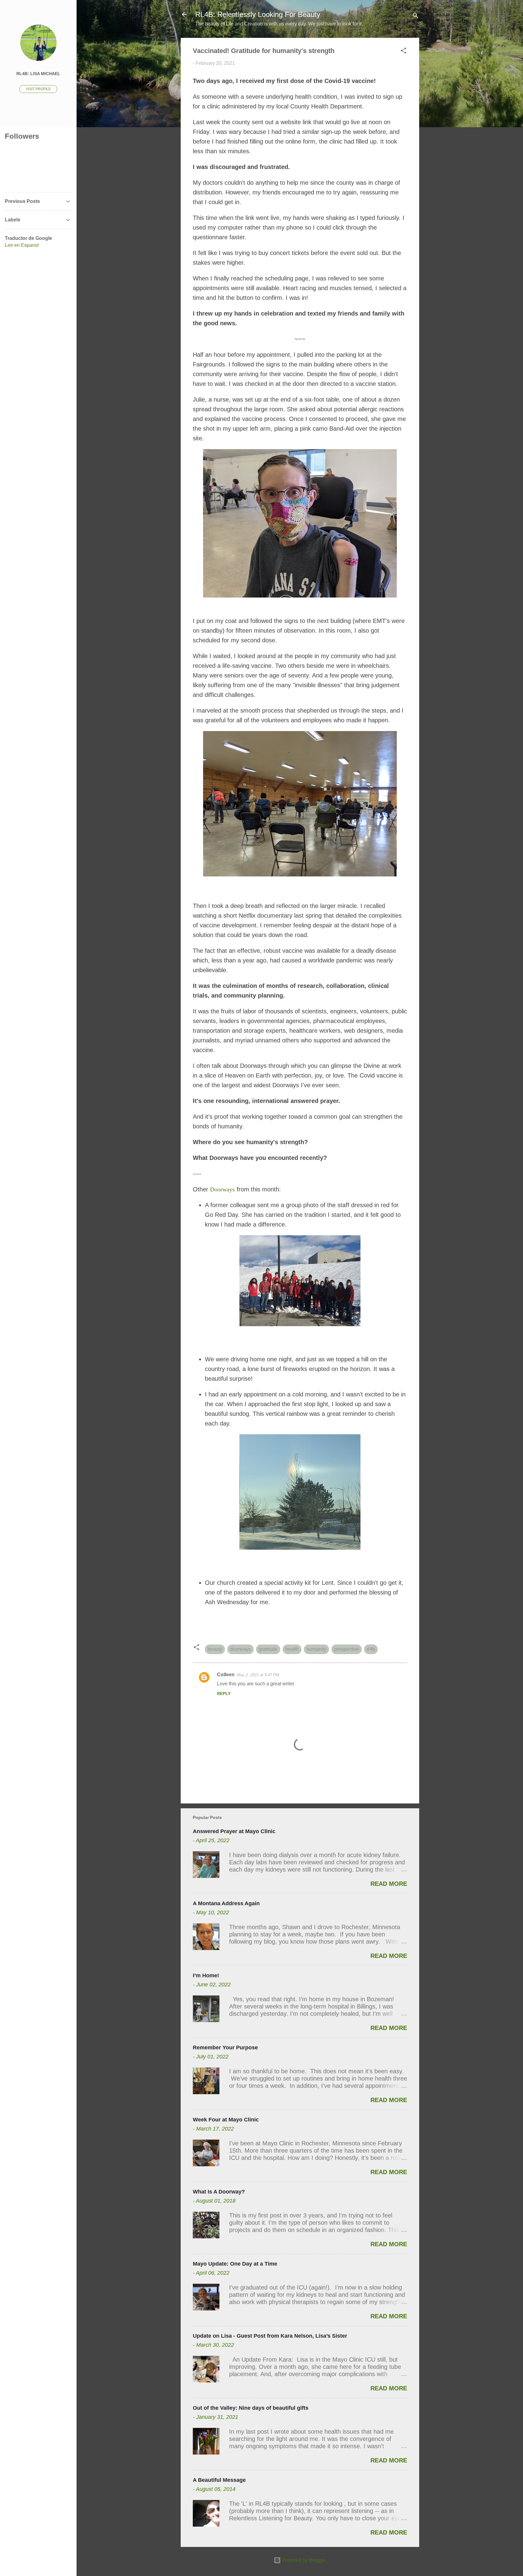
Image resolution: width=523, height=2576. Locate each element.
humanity (316, 1649)
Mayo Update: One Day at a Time (235, 2264)
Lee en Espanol (22, 245)
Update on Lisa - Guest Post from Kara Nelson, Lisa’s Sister (270, 2336)
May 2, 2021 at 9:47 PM (258, 1675)
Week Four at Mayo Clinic (226, 2120)
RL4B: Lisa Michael (38, 74)
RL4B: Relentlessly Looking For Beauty (258, 14)
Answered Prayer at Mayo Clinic (234, 1831)
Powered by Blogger (303, 2560)
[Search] (416, 17)
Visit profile (38, 89)
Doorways (222, 1189)
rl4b (371, 1649)
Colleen (226, 1675)
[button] (403, 52)
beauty (215, 1649)
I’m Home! (206, 1975)
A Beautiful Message (219, 2480)
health (292, 1649)
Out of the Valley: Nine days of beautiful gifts (251, 2408)
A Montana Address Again (226, 1903)
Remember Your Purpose (225, 2048)
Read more (389, 1884)
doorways (240, 1649)
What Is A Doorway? (219, 2192)
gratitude (268, 1649)
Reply (224, 1694)
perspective (347, 1649)
